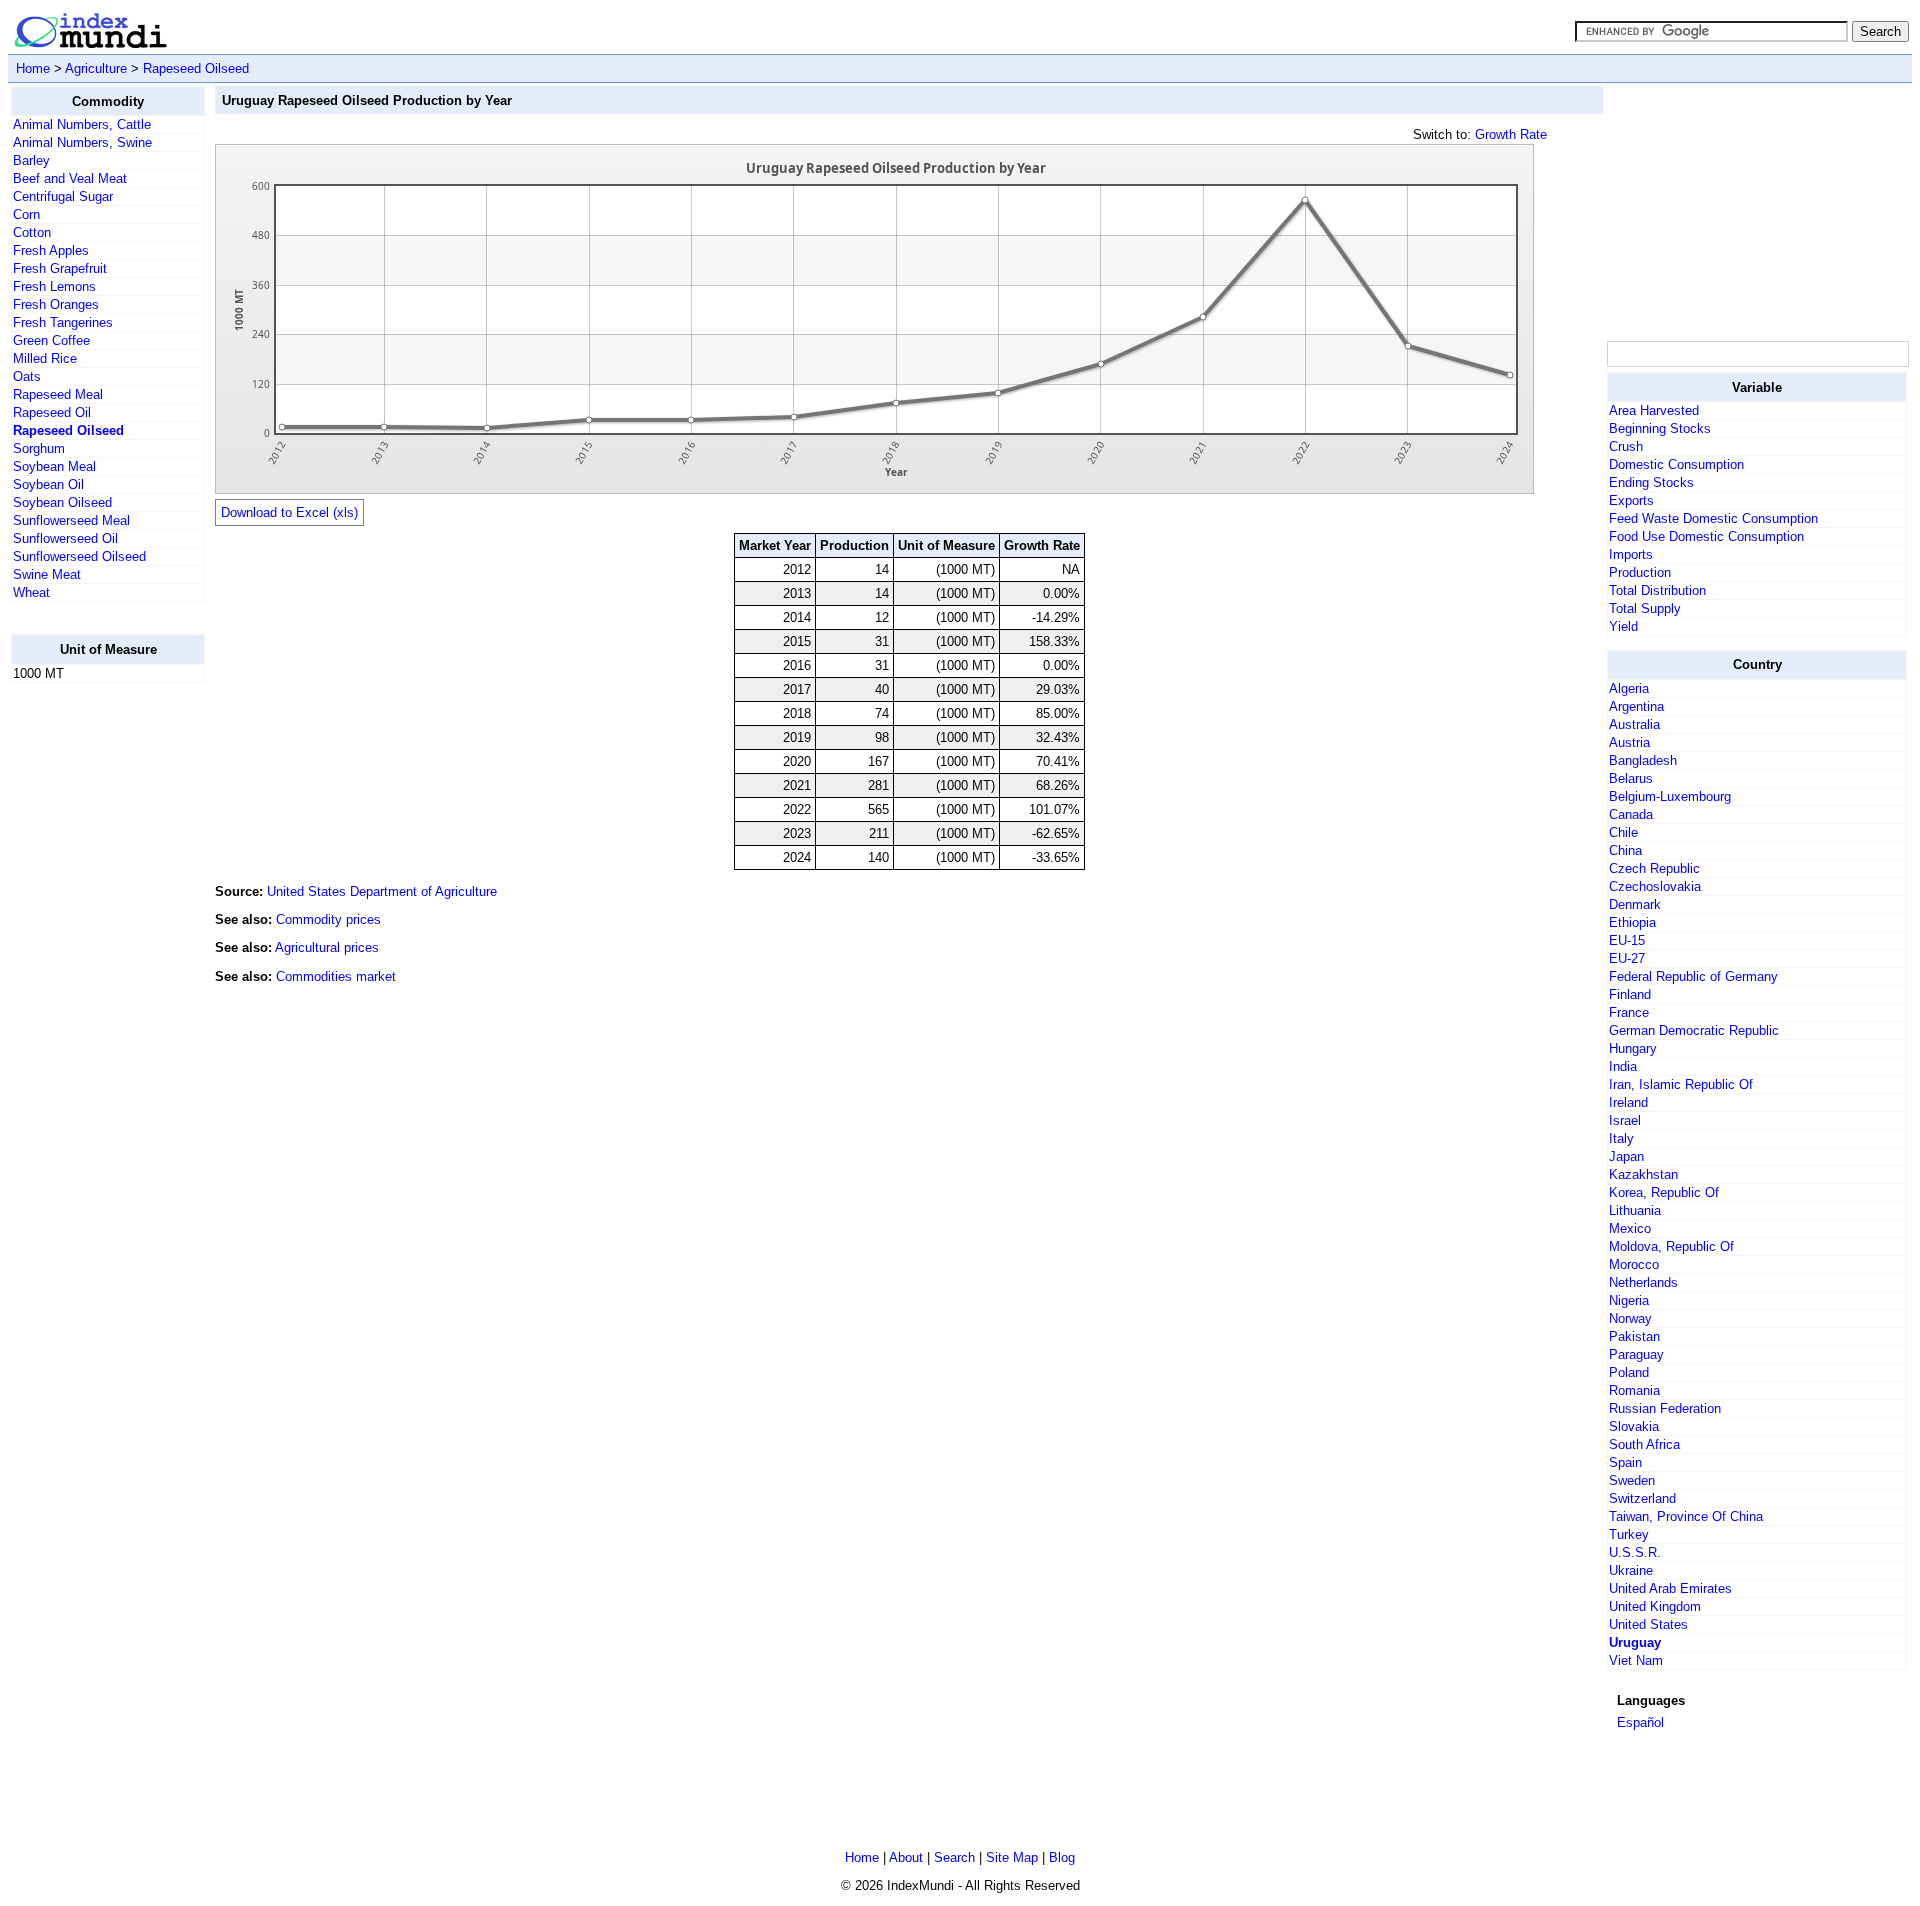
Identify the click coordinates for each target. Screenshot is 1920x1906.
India (1623, 1066)
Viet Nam (1636, 1660)
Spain (1625, 1462)
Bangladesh (1643, 760)
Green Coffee (51, 340)
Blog (1062, 1857)
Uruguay (1635, 1642)
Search (954, 1857)
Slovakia (1634, 1426)
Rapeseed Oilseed (196, 68)
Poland (1629, 1372)
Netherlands (1643, 1282)
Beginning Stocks (1660, 428)
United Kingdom (1655, 1606)
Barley (31, 160)
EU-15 (1627, 940)
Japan (1626, 1156)
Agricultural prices (327, 947)
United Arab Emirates (1670, 1588)
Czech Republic (1654, 868)
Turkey (1629, 1534)
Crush (1626, 446)
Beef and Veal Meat (70, 178)
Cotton (32, 232)
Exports (1631, 500)
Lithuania (1635, 1210)
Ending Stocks (1651, 482)
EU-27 (1627, 958)
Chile (1623, 832)
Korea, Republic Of (1664, 1192)
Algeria (1629, 688)
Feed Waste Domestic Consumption (1713, 518)
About (906, 1857)
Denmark (1635, 904)
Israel (1625, 1120)
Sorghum (39, 448)
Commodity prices (328, 919)
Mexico (1630, 1228)
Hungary (1633, 1048)
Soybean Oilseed (62, 502)
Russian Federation (1665, 1408)
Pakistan (1634, 1336)
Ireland (1628, 1102)
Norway (1630, 1318)
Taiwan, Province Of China (1686, 1516)
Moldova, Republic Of (1671, 1246)
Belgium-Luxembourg (1670, 796)
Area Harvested (1654, 410)
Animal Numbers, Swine (82, 142)
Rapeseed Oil (52, 412)
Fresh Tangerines (63, 322)
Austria (1629, 742)
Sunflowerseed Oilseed (79, 556)
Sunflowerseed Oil (65, 538)
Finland (1630, 994)
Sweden (1632, 1480)
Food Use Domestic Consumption (1706, 536)
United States (1648, 1624)
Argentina (1636, 706)
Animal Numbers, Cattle (82, 124)
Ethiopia (1632, 922)
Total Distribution (1657, 590)
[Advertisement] (91, 999)
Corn (26, 214)
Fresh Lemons (54, 286)
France (1629, 1012)
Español (1640, 1722)
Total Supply (1645, 608)
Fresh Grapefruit (60, 268)
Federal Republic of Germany (1693, 976)
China (1625, 850)
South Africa (1644, 1444)
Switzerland (1642, 1498)
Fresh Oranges (56, 304)
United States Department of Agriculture (382, 891)
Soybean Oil (48, 484)
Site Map (1012, 1857)
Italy (1621, 1138)
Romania (1634, 1390)
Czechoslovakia (1655, 886)
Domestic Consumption (1676, 464)
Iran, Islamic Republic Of (1681, 1084)
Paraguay (1636, 1354)
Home (33, 68)
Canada (1631, 814)
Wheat (31, 592)
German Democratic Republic (1694, 1030)
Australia (1634, 724)
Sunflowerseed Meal (71, 520)
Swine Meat (47, 574)
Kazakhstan (1643, 1174)
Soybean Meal (54, 466)
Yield (1623, 626)
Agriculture (96, 68)
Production (1640, 572)
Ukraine (1631, 1570)
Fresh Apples (51, 250)
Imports (1631, 554)
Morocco (1634, 1264)
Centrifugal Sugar (63, 196)
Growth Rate (1511, 134)
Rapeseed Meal (58, 394)
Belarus (1631, 778)
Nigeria (1629, 1300)
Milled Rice (45, 358)
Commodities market (336, 976)
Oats (27, 376)
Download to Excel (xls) (289, 512)
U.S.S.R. (1635, 1552)
